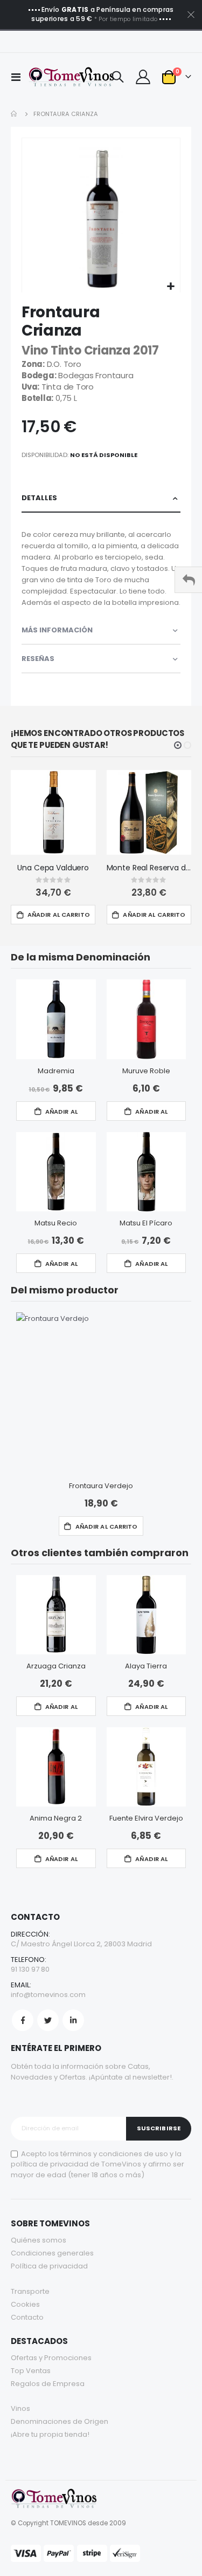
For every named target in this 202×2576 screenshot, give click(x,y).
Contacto (27, 2317)
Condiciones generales (52, 2253)
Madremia (56, 1071)
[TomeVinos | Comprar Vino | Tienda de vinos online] (63, 77)
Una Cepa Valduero (53, 868)
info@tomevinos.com (48, 1995)
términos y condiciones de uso (114, 2154)
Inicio (15, 114)
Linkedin (73, 2020)
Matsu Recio (56, 1223)
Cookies (25, 2304)
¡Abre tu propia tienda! (50, 2434)
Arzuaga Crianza (56, 1666)
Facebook (23, 2020)
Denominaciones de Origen (60, 2421)
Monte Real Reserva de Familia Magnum (149, 868)
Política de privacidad (49, 2266)
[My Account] (143, 77)
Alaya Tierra (146, 1666)
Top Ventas (31, 2371)
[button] (170, 287)
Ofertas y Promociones (51, 2358)
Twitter (48, 2020)
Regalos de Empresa (48, 2384)
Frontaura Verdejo (101, 1486)
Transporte (30, 2291)
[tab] (101, 498)
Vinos (20, 2408)
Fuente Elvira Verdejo (146, 1818)
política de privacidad (50, 2164)
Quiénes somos (39, 2240)
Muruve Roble (146, 1071)
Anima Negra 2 (56, 1818)
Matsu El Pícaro (146, 1223)
